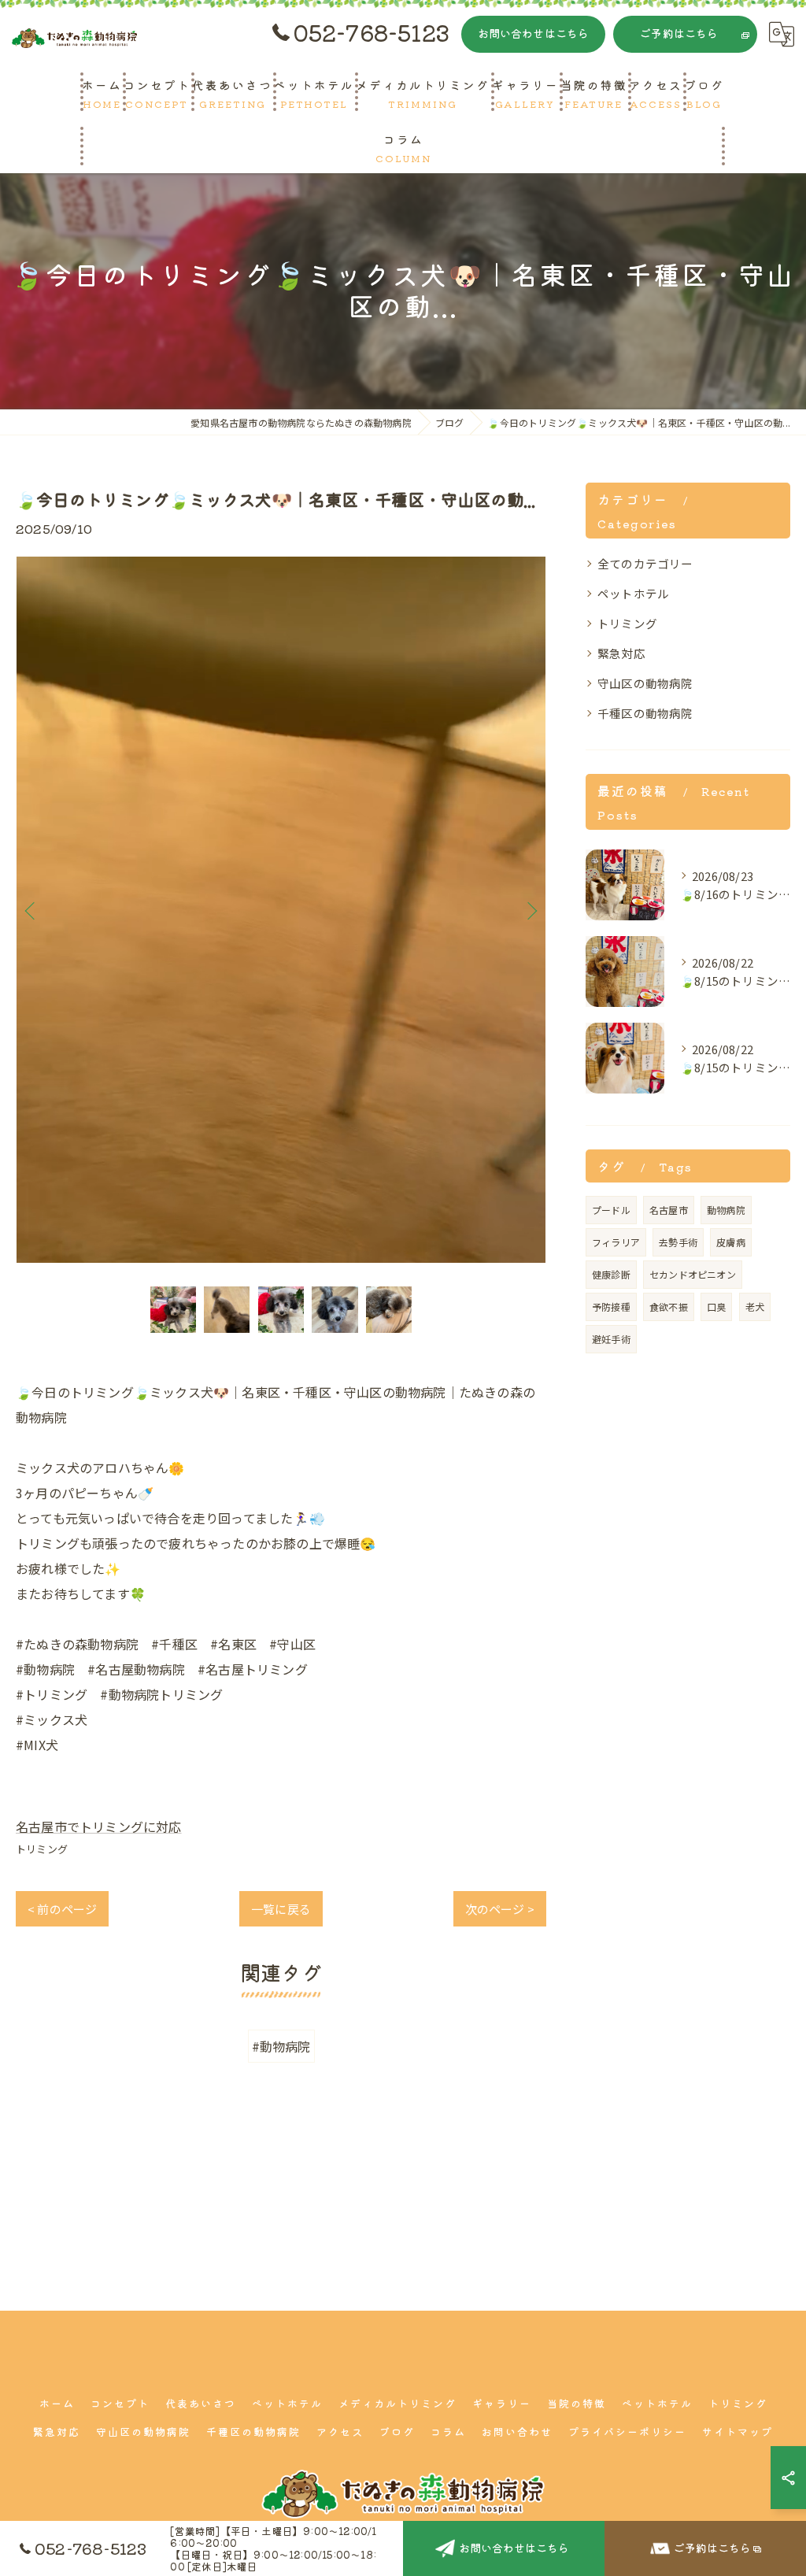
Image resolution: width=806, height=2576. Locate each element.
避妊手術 (611, 1339)
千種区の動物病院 (645, 713)
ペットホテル (633, 593)
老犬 (755, 1307)
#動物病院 (281, 2046)
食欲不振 (669, 1307)
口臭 (716, 1307)
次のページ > (500, 1909)
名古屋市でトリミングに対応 (99, 1827)
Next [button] (531, 910)
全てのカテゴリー (645, 563)
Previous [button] (31, 910)
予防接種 (611, 1307)
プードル (611, 1210)
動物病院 (726, 1210)
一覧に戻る (281, 1909)
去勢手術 (678, 1242)
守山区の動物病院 (645, 683)
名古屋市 (669, 1210)
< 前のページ (62, 1909)
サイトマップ (738, 2432)
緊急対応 (621, 653)
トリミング (42, 1849)
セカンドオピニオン (693, 1274)
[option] (281, 910)
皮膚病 (731, 1242)
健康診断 (611, 1274)
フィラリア (616, 1242)
